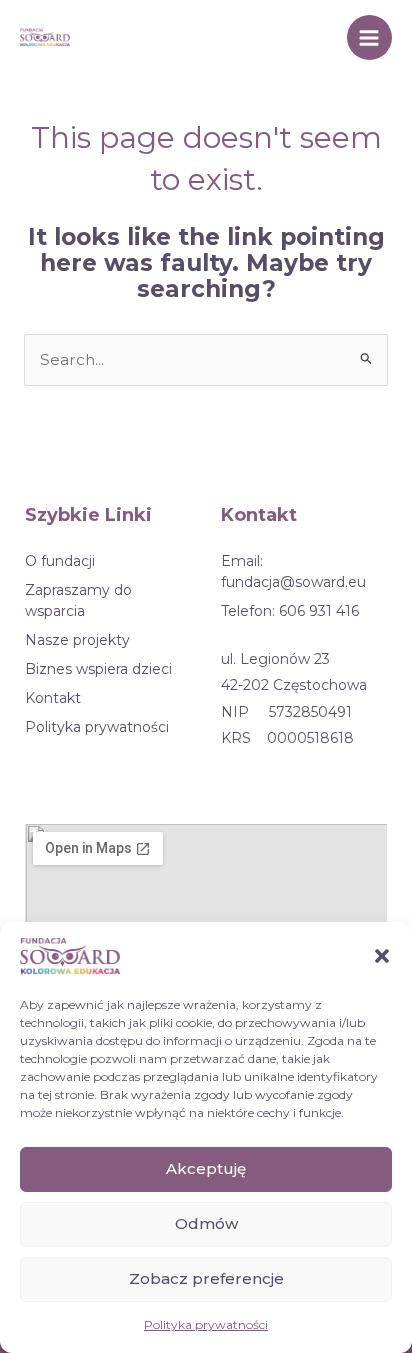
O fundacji (60, 561)
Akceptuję (206, 1168)
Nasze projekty (77, 640)
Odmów (206, 1223)
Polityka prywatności (206, 1324)
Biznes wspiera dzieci (98, 669)
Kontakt (53, 698)
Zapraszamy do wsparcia (78, 600)
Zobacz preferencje (206, 1278)
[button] (382, 956)
